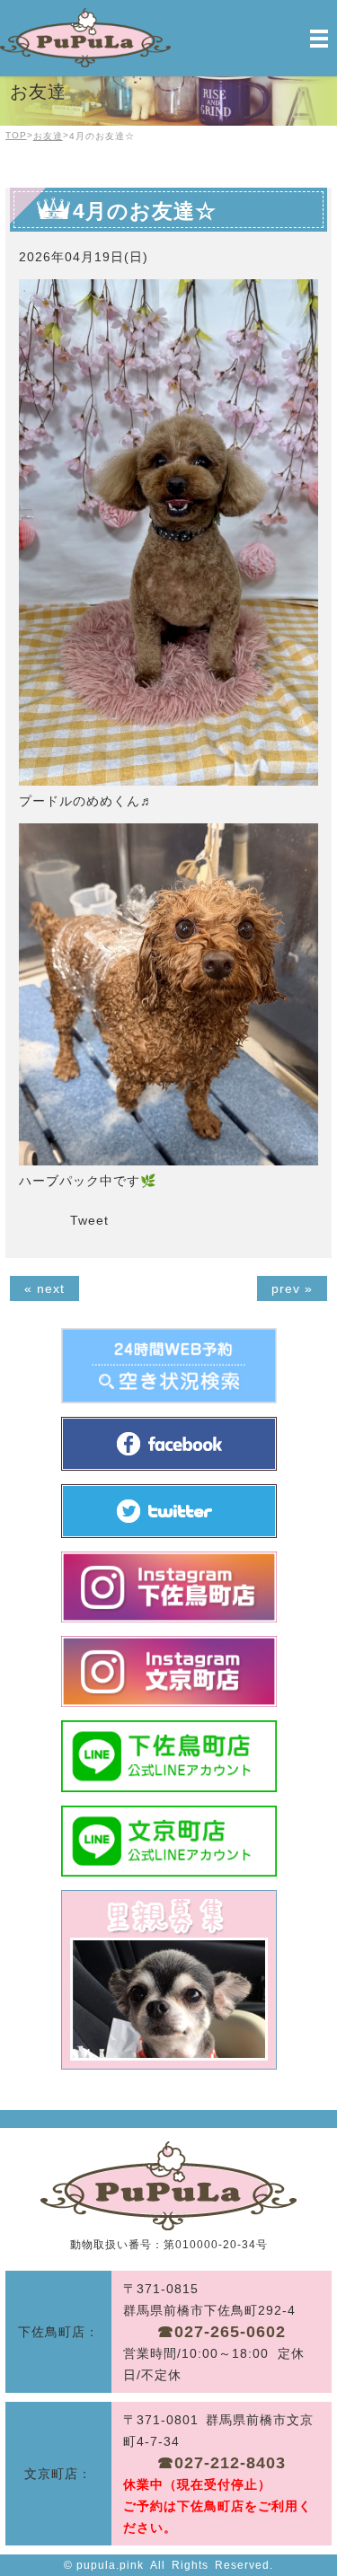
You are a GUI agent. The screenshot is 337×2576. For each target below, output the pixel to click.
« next (44, 1288)
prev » (292, 1288)
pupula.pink (110, 2565)
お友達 (48, 136)
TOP (16, 135)
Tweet (89, 1220)
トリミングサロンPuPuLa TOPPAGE (168, 2186)
